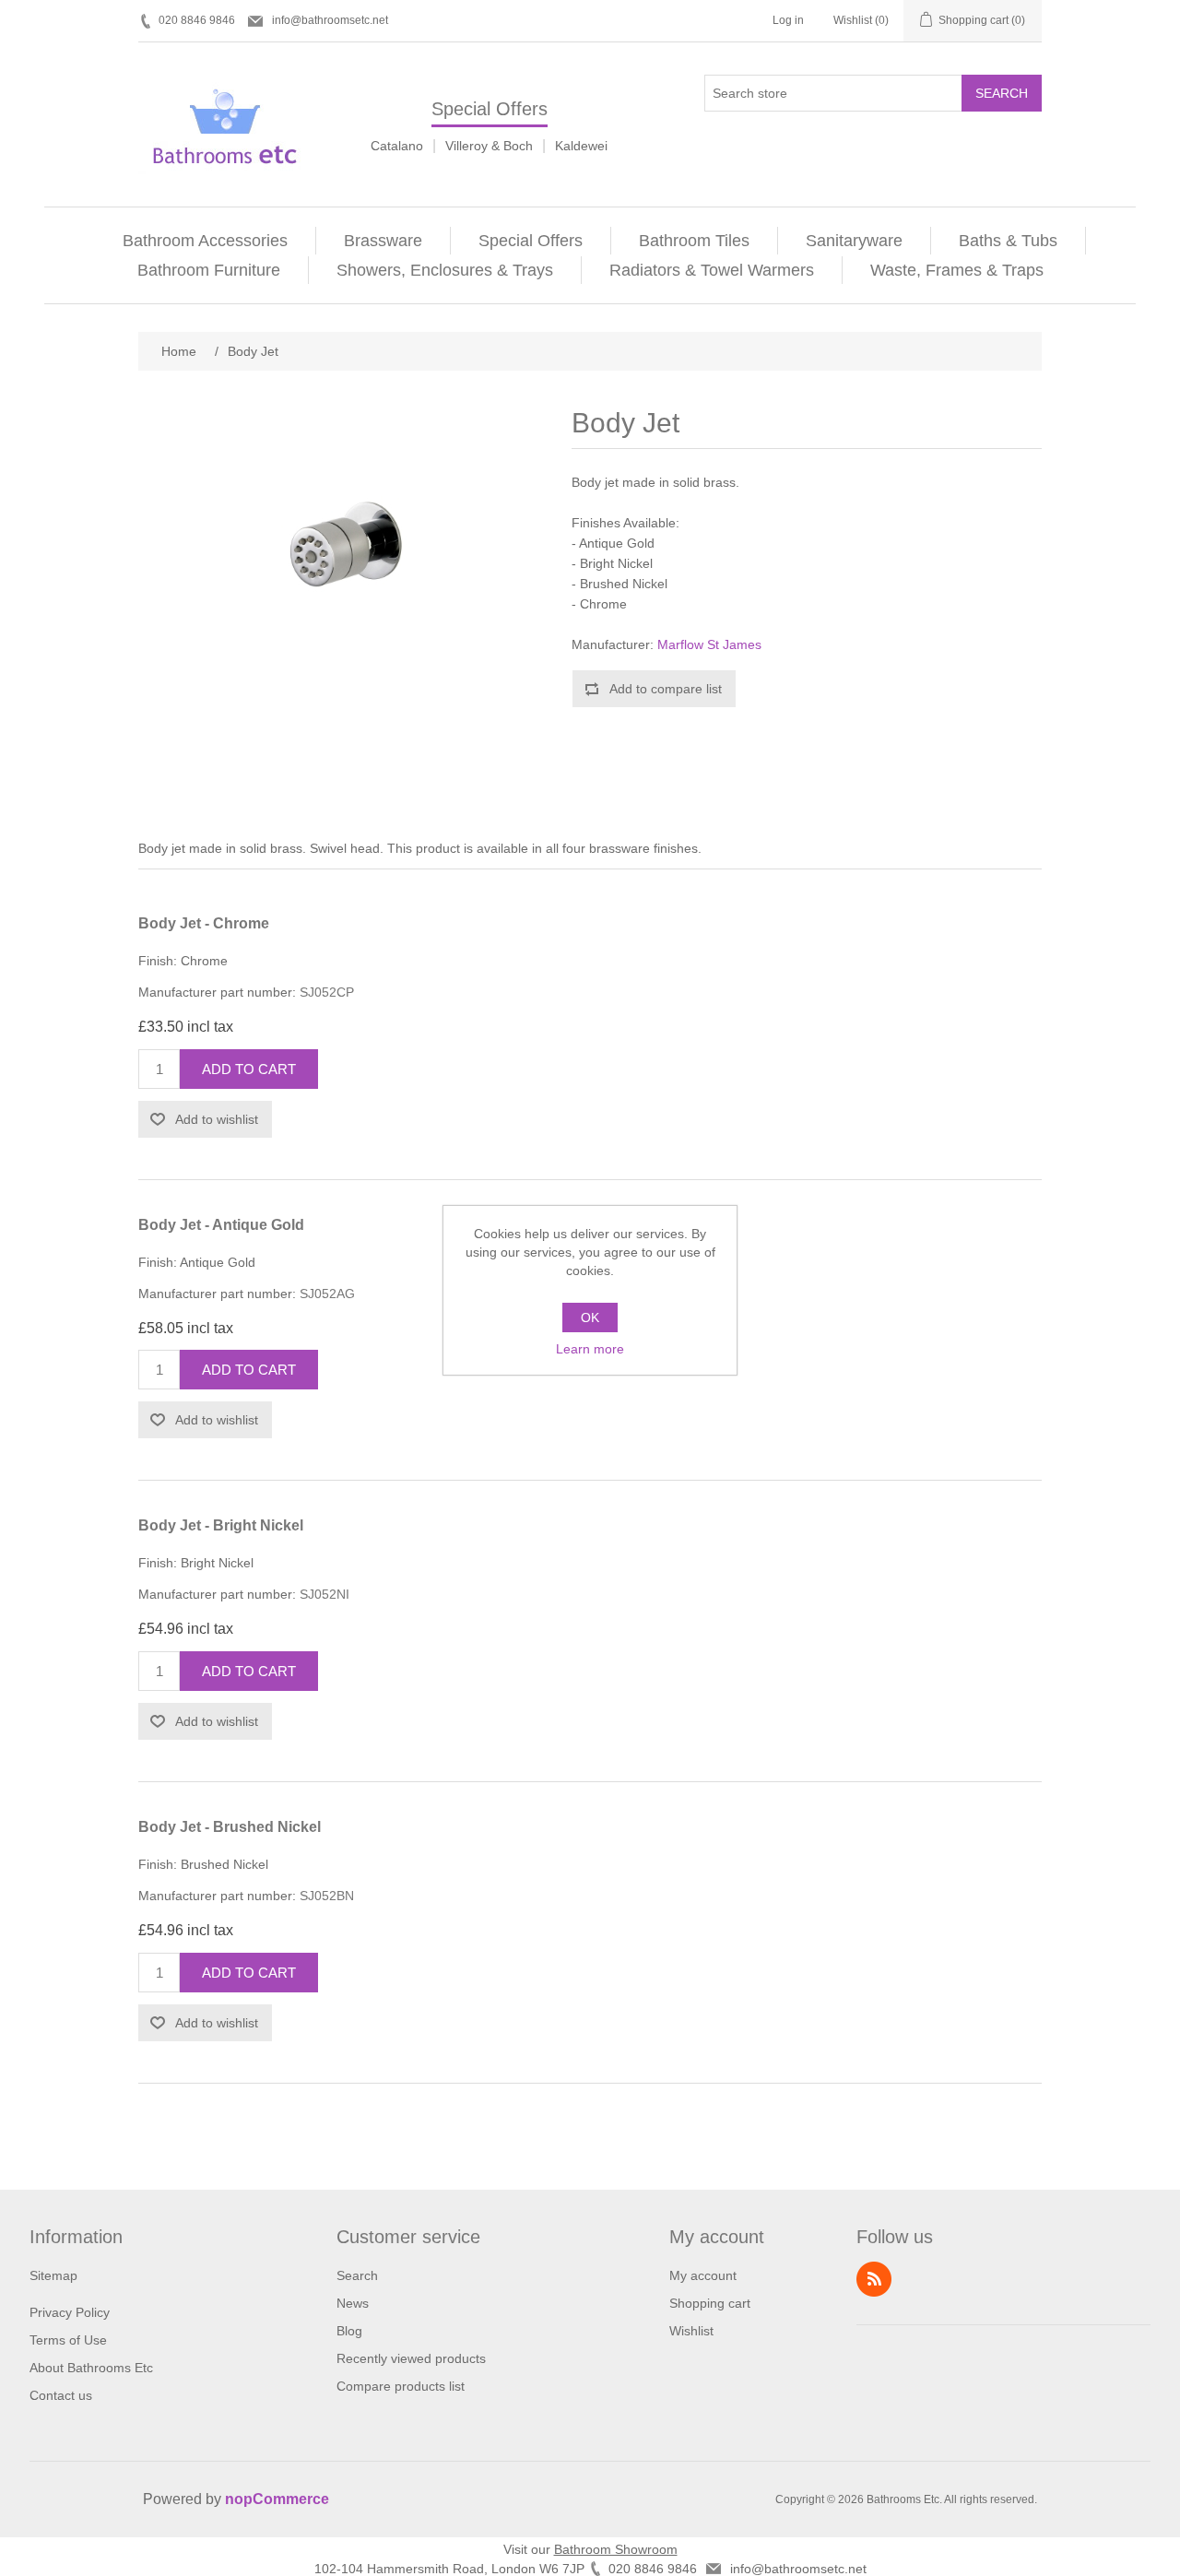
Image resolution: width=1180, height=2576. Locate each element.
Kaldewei (581, 146)
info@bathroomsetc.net (330, 20)
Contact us (61, 2395)
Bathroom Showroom (616, 2549)
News (353, 2303)
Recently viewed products (411, 2358)
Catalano (397, 146)
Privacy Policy (70, 2312)
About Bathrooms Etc (91, 2368)
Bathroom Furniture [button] (209, 270)
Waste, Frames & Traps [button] (957, 270)
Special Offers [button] (531, 241)
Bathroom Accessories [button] (205, 241)
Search (1002, 93)
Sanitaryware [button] (854, 241)
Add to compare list (666, 689)
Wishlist (691, 2331)
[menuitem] (206, 241)
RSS (874, 2279)
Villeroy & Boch (489, 146)
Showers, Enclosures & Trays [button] (445, 270)
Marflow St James (709, 644)
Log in (788, 20)
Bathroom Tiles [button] (694, 241)
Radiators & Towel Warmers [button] (712, 270)
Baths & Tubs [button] (1008, 241)
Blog (349, 2331)
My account (703, 2275)
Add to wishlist (217, 1119)
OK (590, 1318)
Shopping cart (710, 2303)
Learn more (590, 1349)
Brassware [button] (383, 241)
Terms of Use (68, 2340)
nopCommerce (277, 2499)
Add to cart (249, 1069)
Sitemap (53, 2275)
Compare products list (401, 2386)
